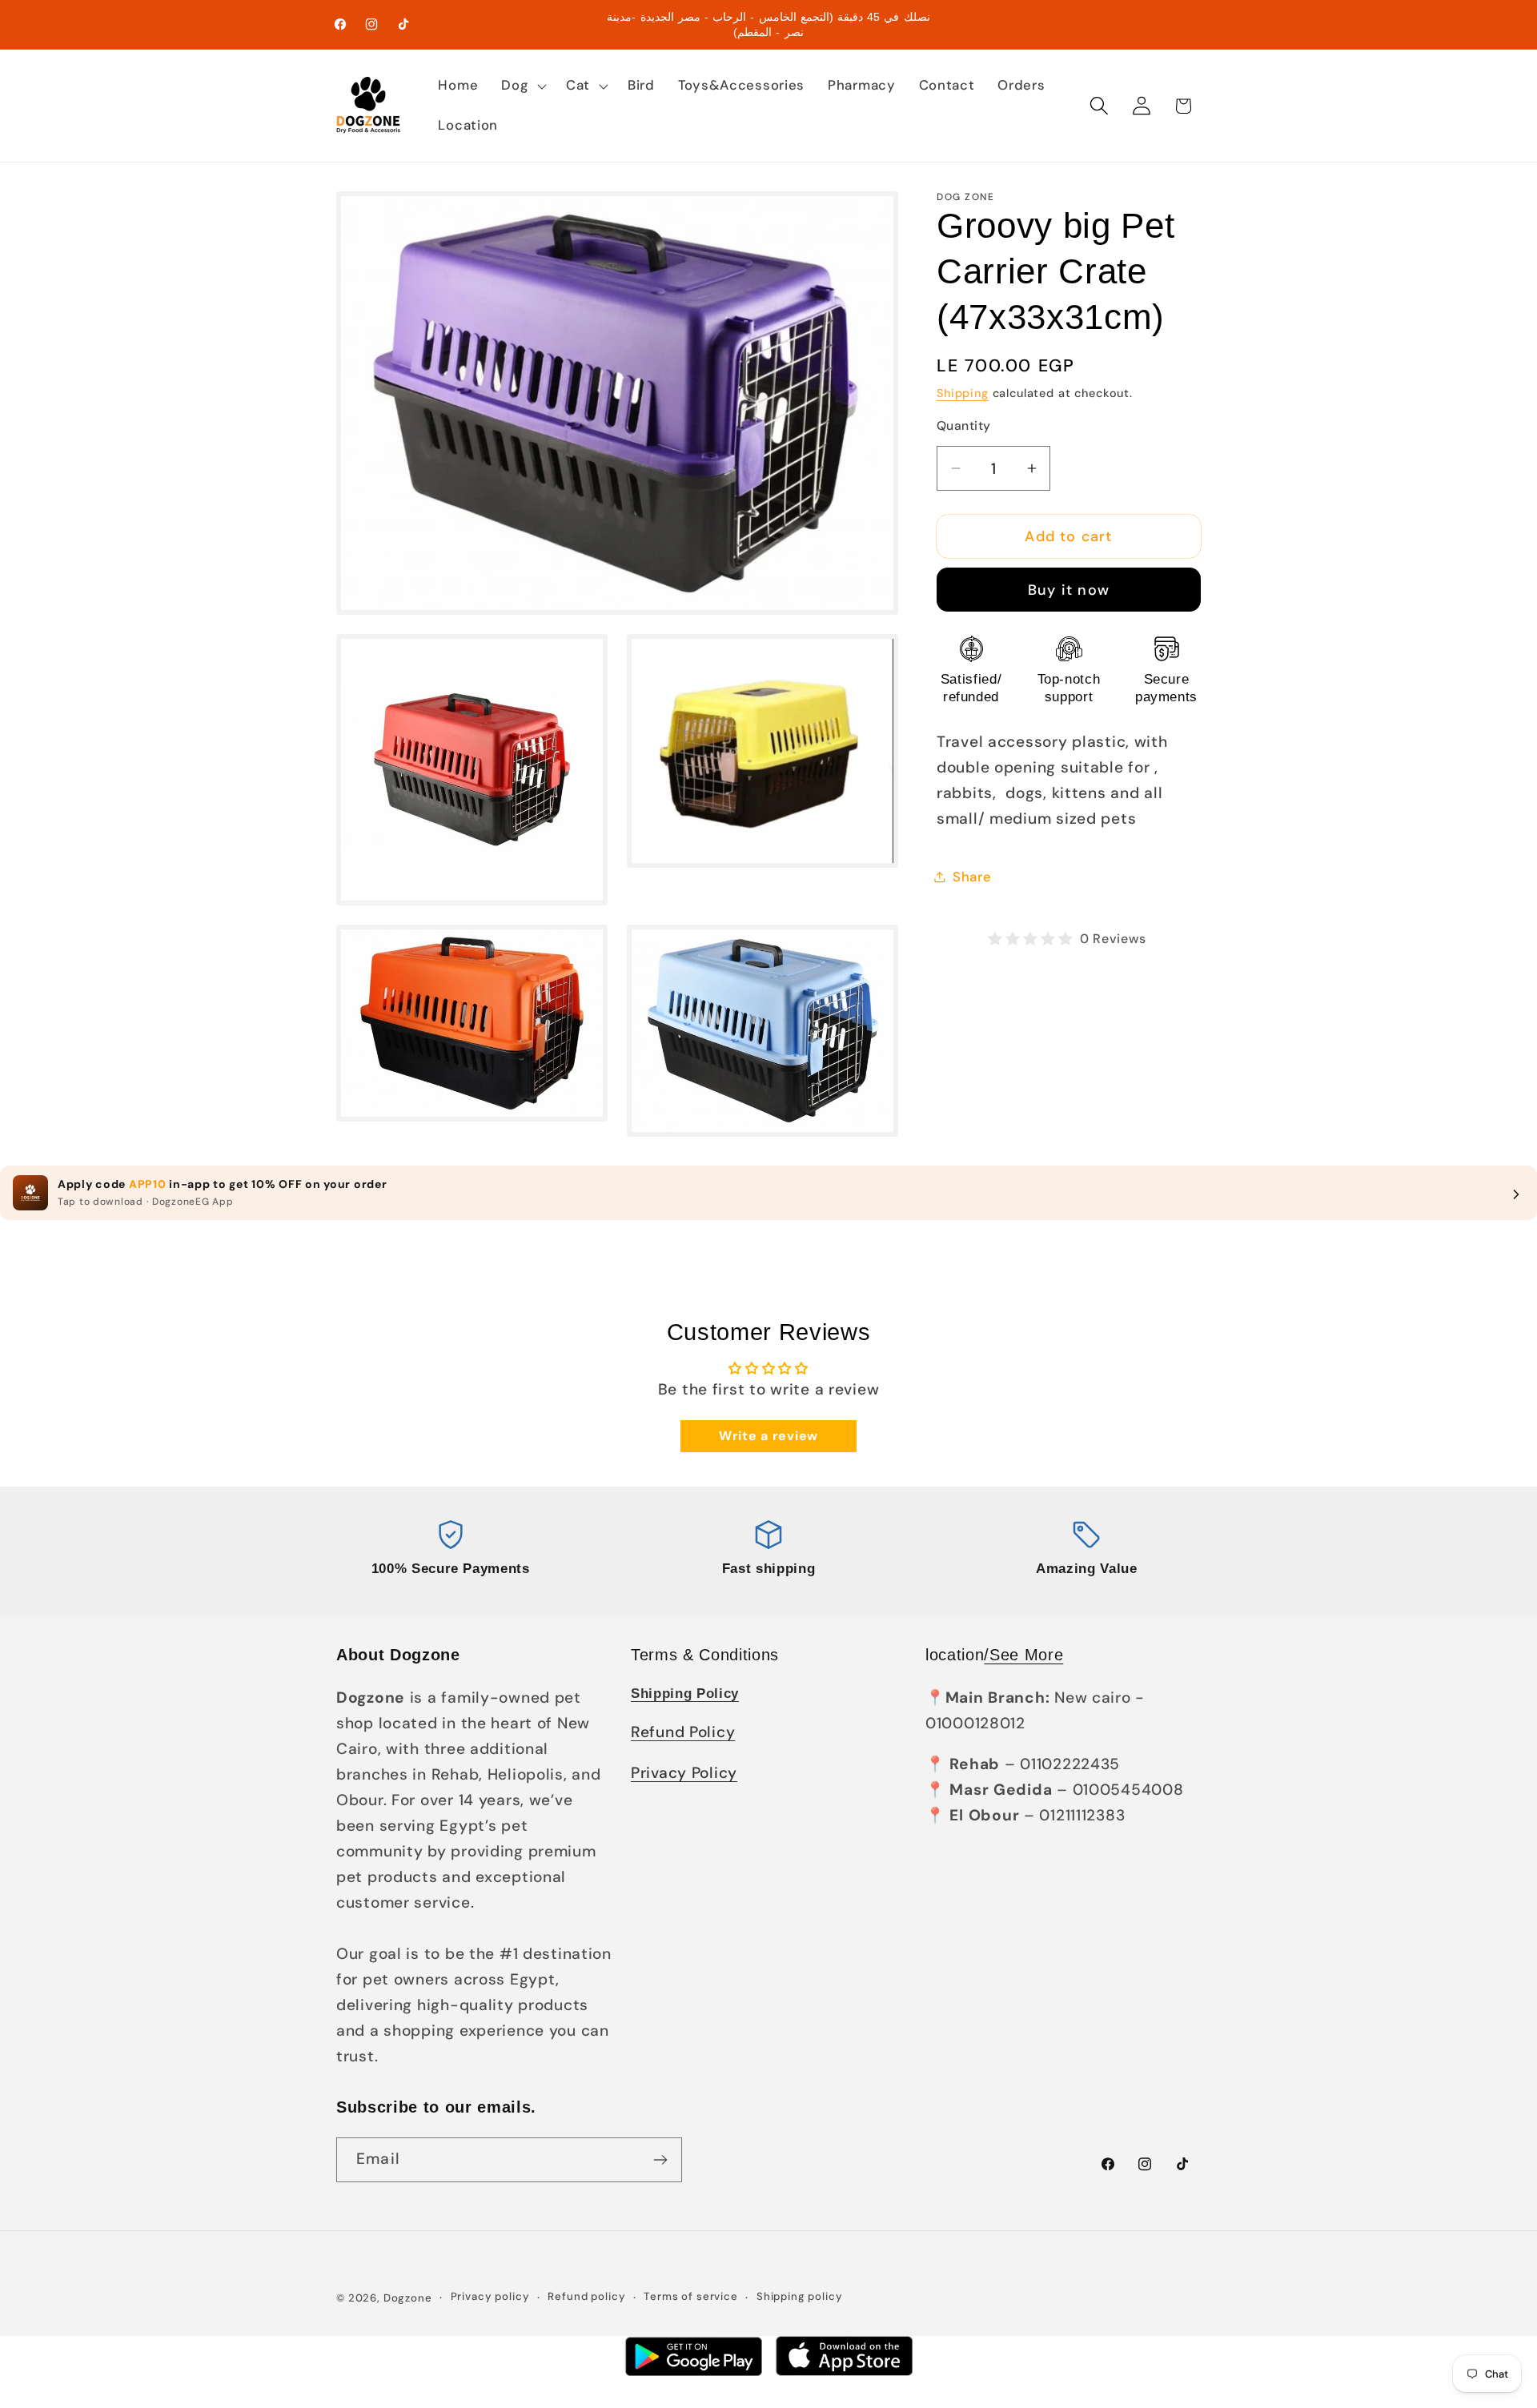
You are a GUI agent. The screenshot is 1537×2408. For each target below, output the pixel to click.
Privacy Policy (684, 1773)
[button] (522, 86)
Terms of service (690, 2297)
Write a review (768, 1436)
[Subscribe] (660, 2160)
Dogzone (408, 2298)
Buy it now (1069, 590)
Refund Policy (683, 1732)
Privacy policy (490, 2297)
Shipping (963, 393)
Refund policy (586, 2297)
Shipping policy (800, 2297)
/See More (1023, 1655)
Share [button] (972, 877)
